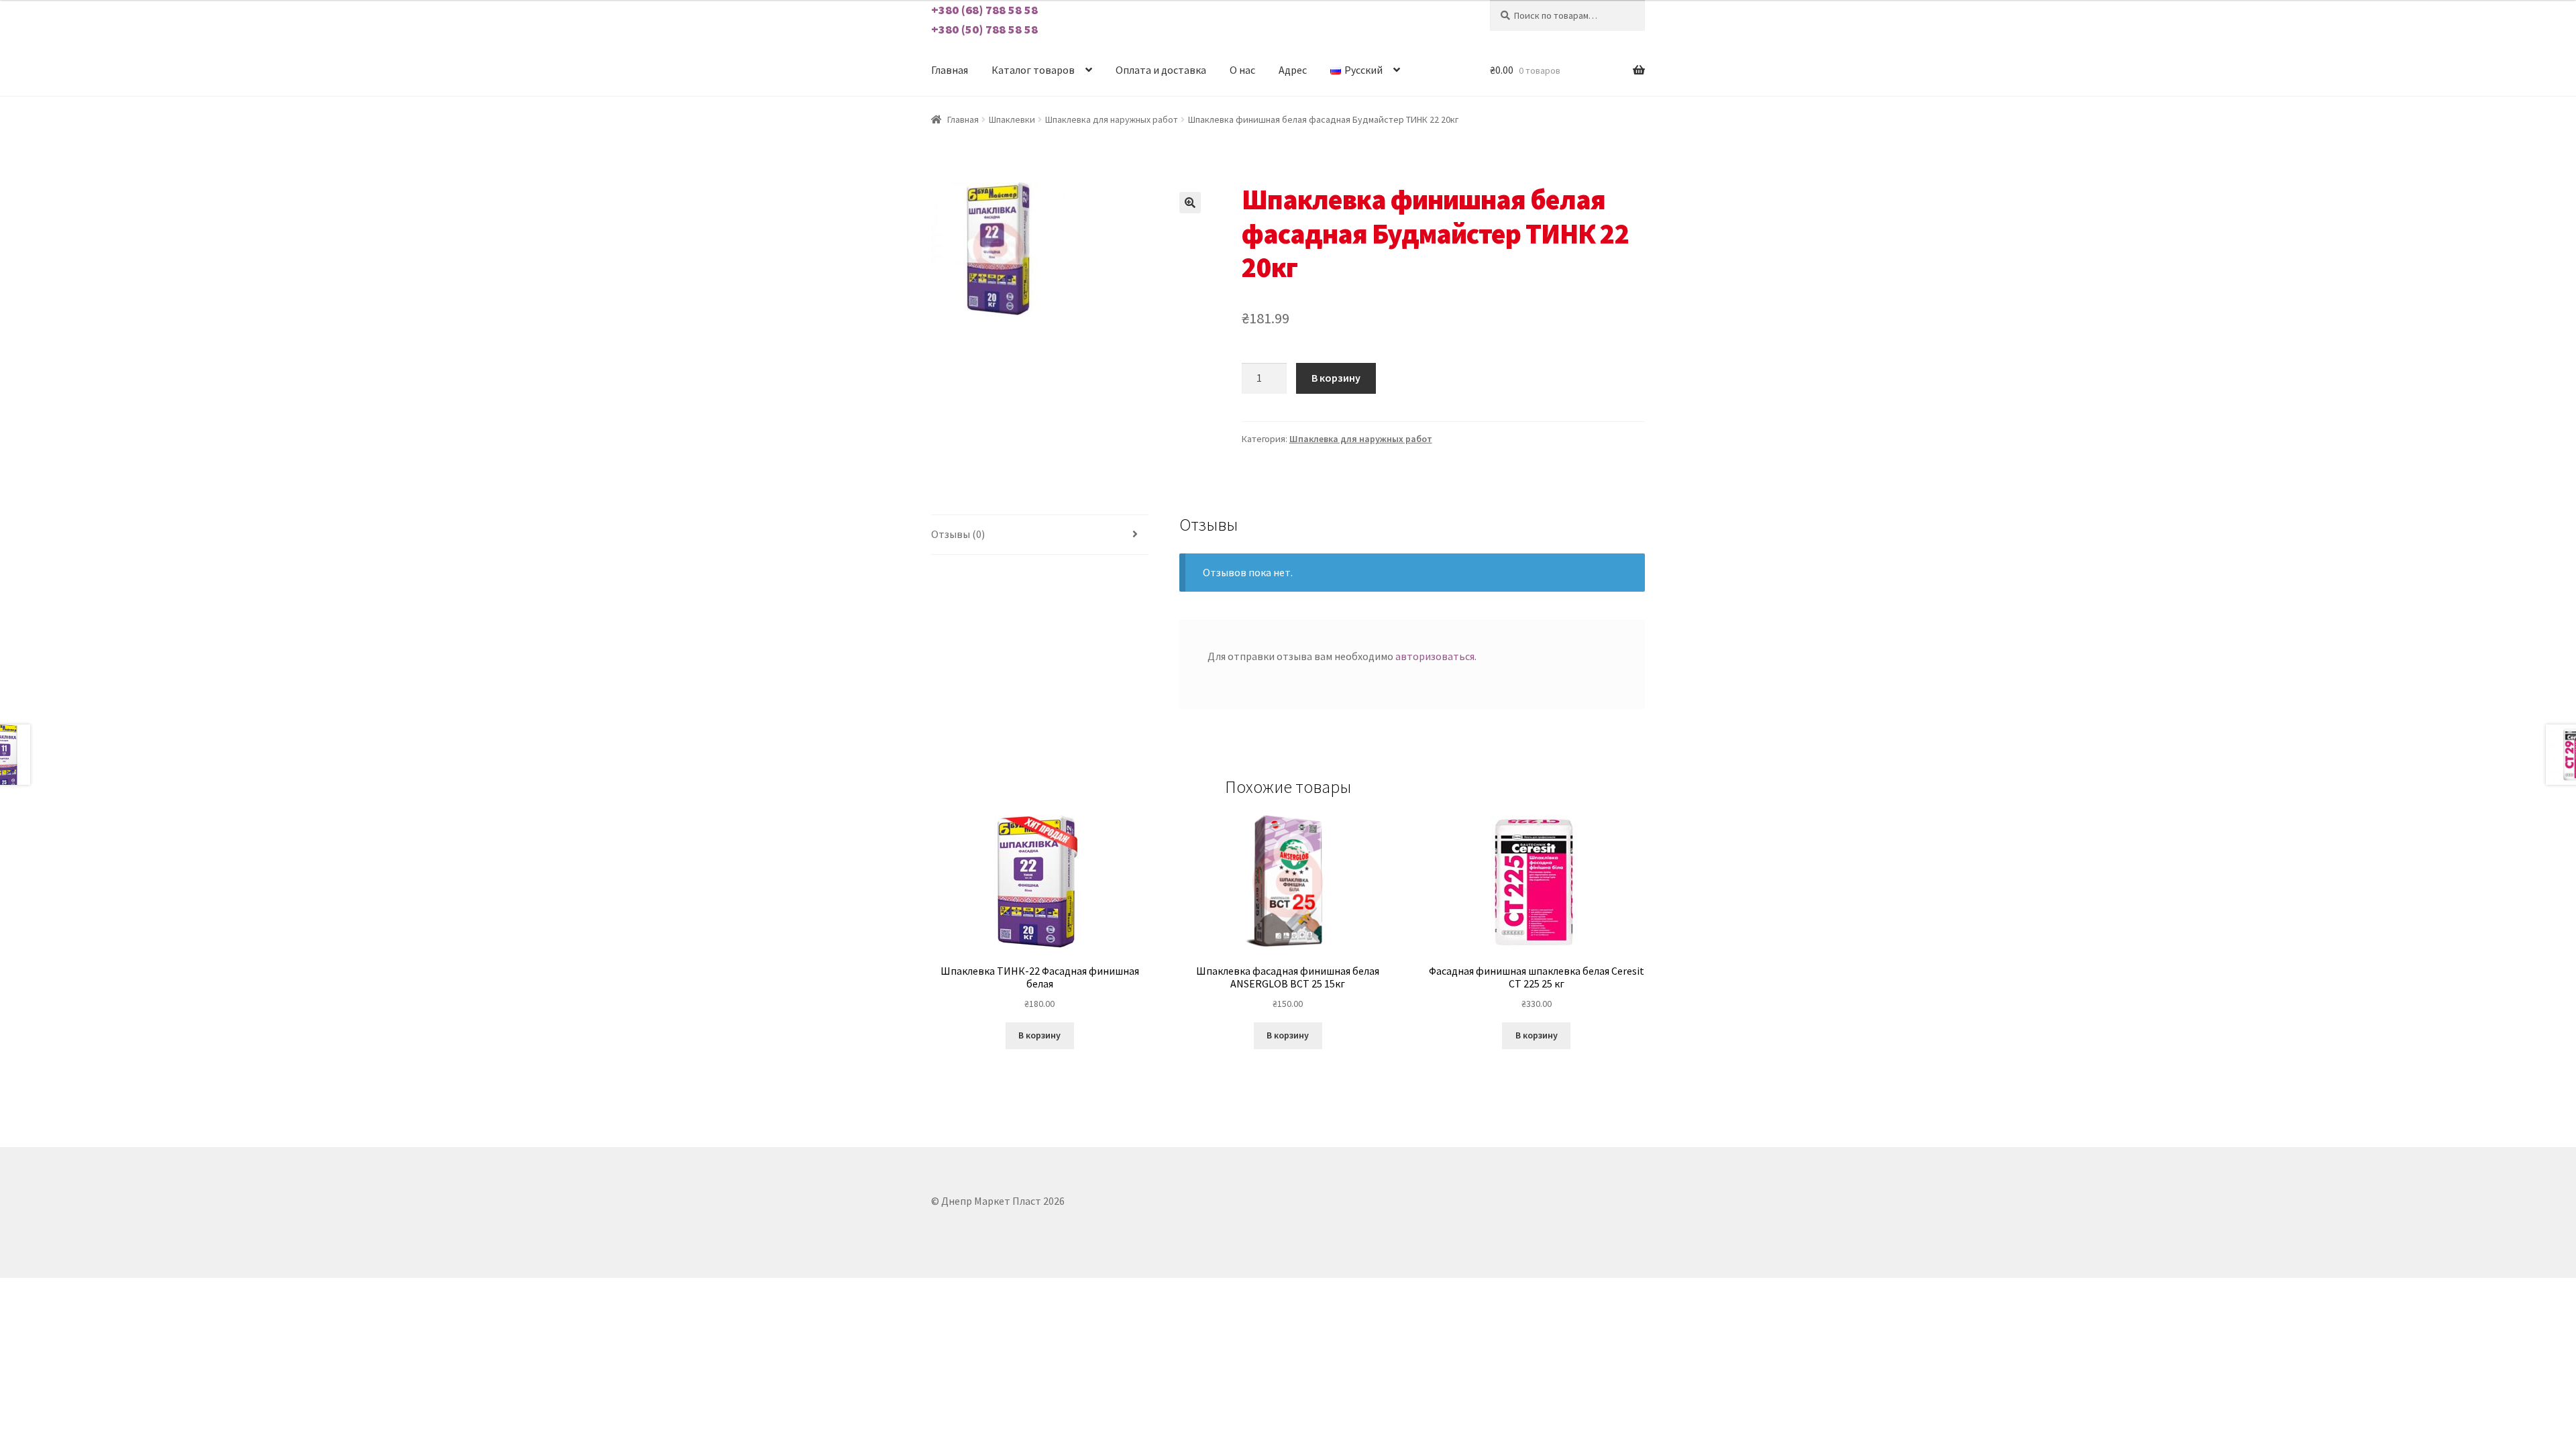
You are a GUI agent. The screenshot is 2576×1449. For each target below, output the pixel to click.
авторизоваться (1435, 656)
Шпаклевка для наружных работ (1112, 119)
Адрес (1293, 70)
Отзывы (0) (958, 534)
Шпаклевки (1012, 119)
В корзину (1336, 378)
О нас (1242, 70)
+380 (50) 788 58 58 (984, 29)
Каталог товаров (1033, 70)
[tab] (1040, 535)
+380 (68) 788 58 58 (984, 10)
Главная (950, 70)
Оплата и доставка (1161, 70)
